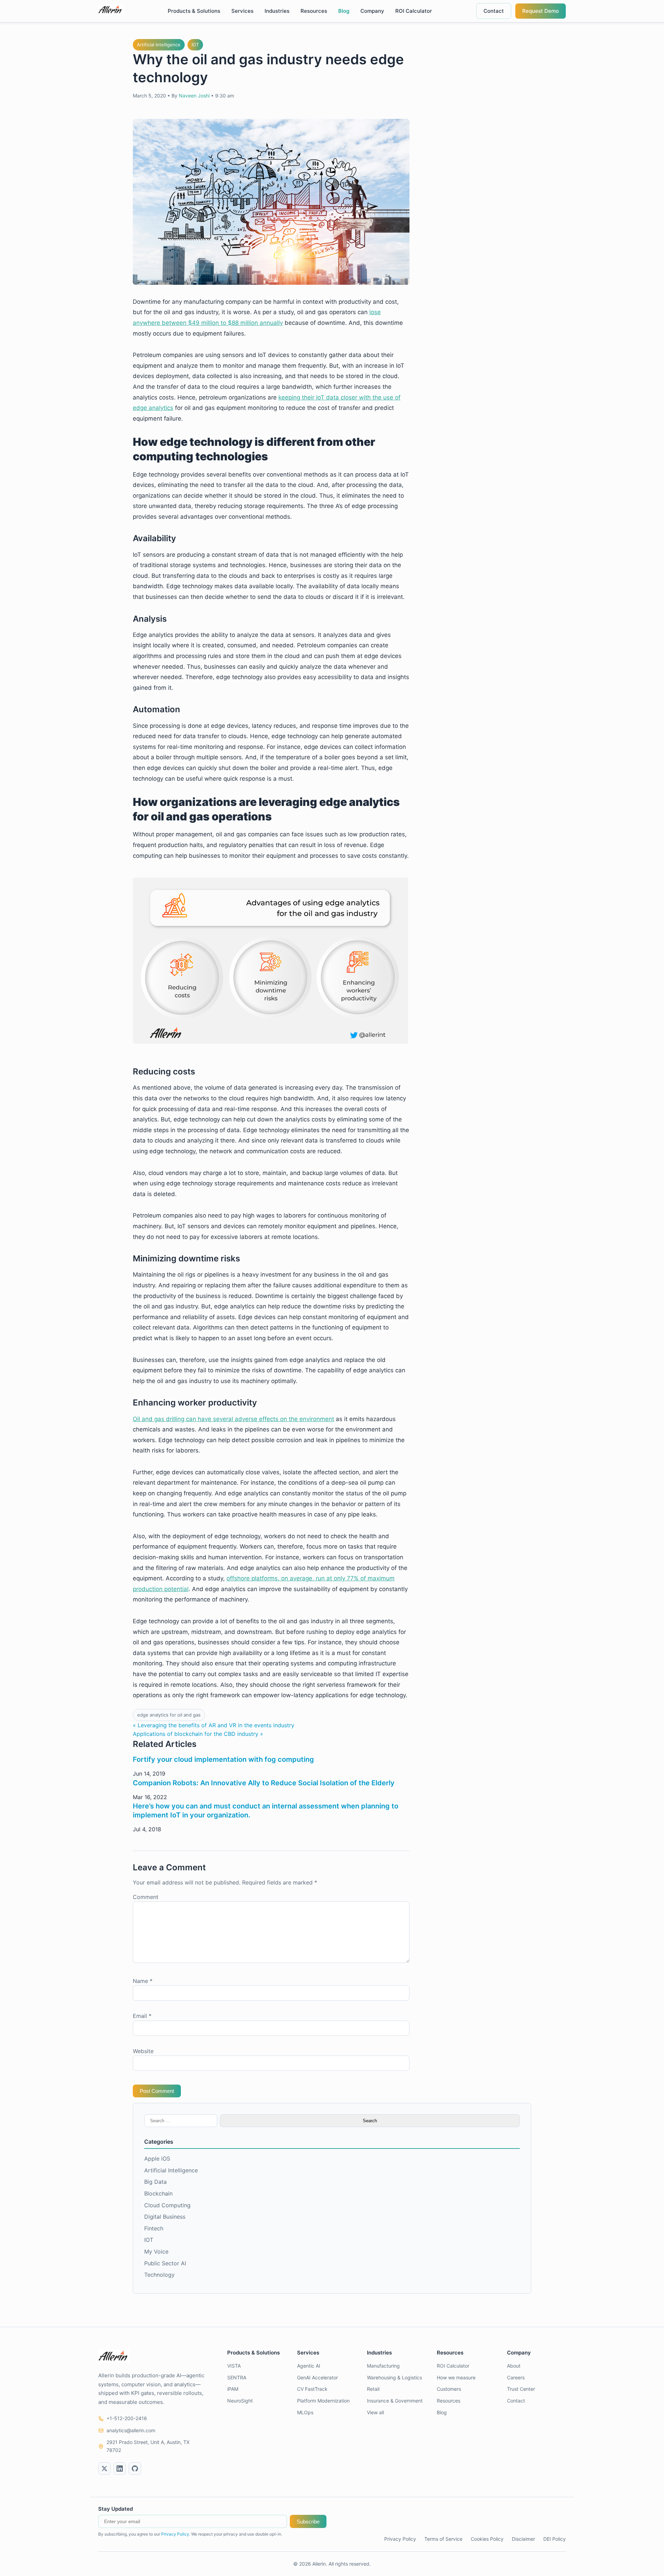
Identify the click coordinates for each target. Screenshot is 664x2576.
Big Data (155, 2182)
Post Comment (157, 2091)
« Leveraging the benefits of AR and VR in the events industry (214, 1725)
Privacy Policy (175, 2534)
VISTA (234, 2366)
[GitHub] (135, 2469)
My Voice (156, 2251)
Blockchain (158, 2193)
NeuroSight (240, 2401)
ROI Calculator (414, 11)
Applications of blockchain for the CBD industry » (198, 1734)
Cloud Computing (167, 2205)
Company (372, 11)
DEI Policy (555, 2539)
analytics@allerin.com (131, 2430)
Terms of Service (443, 2539)
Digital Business (165, 2217)
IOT (195, 45)
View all (375, 2412)
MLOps (305, 2412)
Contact (494, 11)
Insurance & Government (395, 2401)
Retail (373, 2389)
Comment (146, 1897)
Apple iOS (157, 2159)
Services (242, 11)
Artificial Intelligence (159, 45)
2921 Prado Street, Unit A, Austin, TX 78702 (148, 2446)
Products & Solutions (194, 11)
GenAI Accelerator (317, 2377)
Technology (159, 2275)
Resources (314, 11)
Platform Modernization (323, 2401)
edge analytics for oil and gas (169, 1715)
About (514, 2366)
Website (143, 2051)
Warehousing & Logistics (394, 2377)
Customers (449, 2389)
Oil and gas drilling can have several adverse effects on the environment (233, 1419)
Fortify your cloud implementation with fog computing (223, 1759)
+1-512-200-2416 (127, 2418)
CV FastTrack (312, 2389)
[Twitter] (104, 2469)
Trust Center (521, 2389)
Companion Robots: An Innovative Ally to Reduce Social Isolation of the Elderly (264, 1783)
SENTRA (237, 2377)
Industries (277, 11)
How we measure (456, 2377)
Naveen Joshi (194, 96)
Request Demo (541, 11)
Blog (344, 11)
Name (143, 1981)
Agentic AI (309, 2366)
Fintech (154, 2228)
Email (142, 2016)
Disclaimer (523, 2539)
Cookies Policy (487, 2539)
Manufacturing (383, 2366)
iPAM (233, 2389)
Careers (516, 2377)
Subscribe (308, 2522)
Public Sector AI (165, 2263)
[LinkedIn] (120, 2469)
